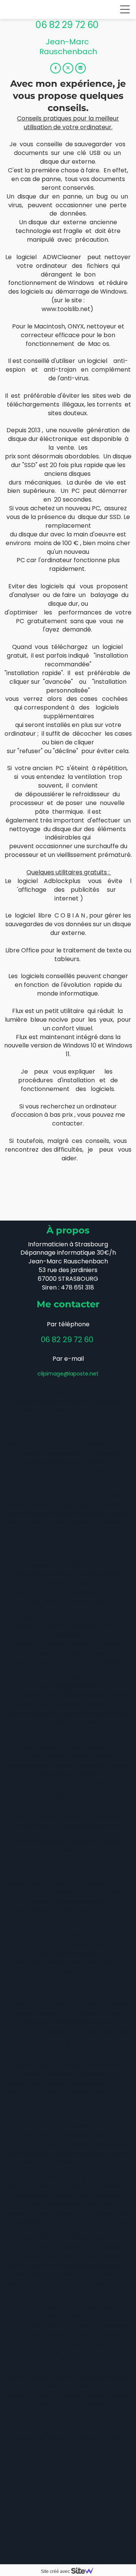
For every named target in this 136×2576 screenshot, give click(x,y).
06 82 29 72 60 (68, 25)
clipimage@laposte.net (68, 1374)
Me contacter (68, 1304)
